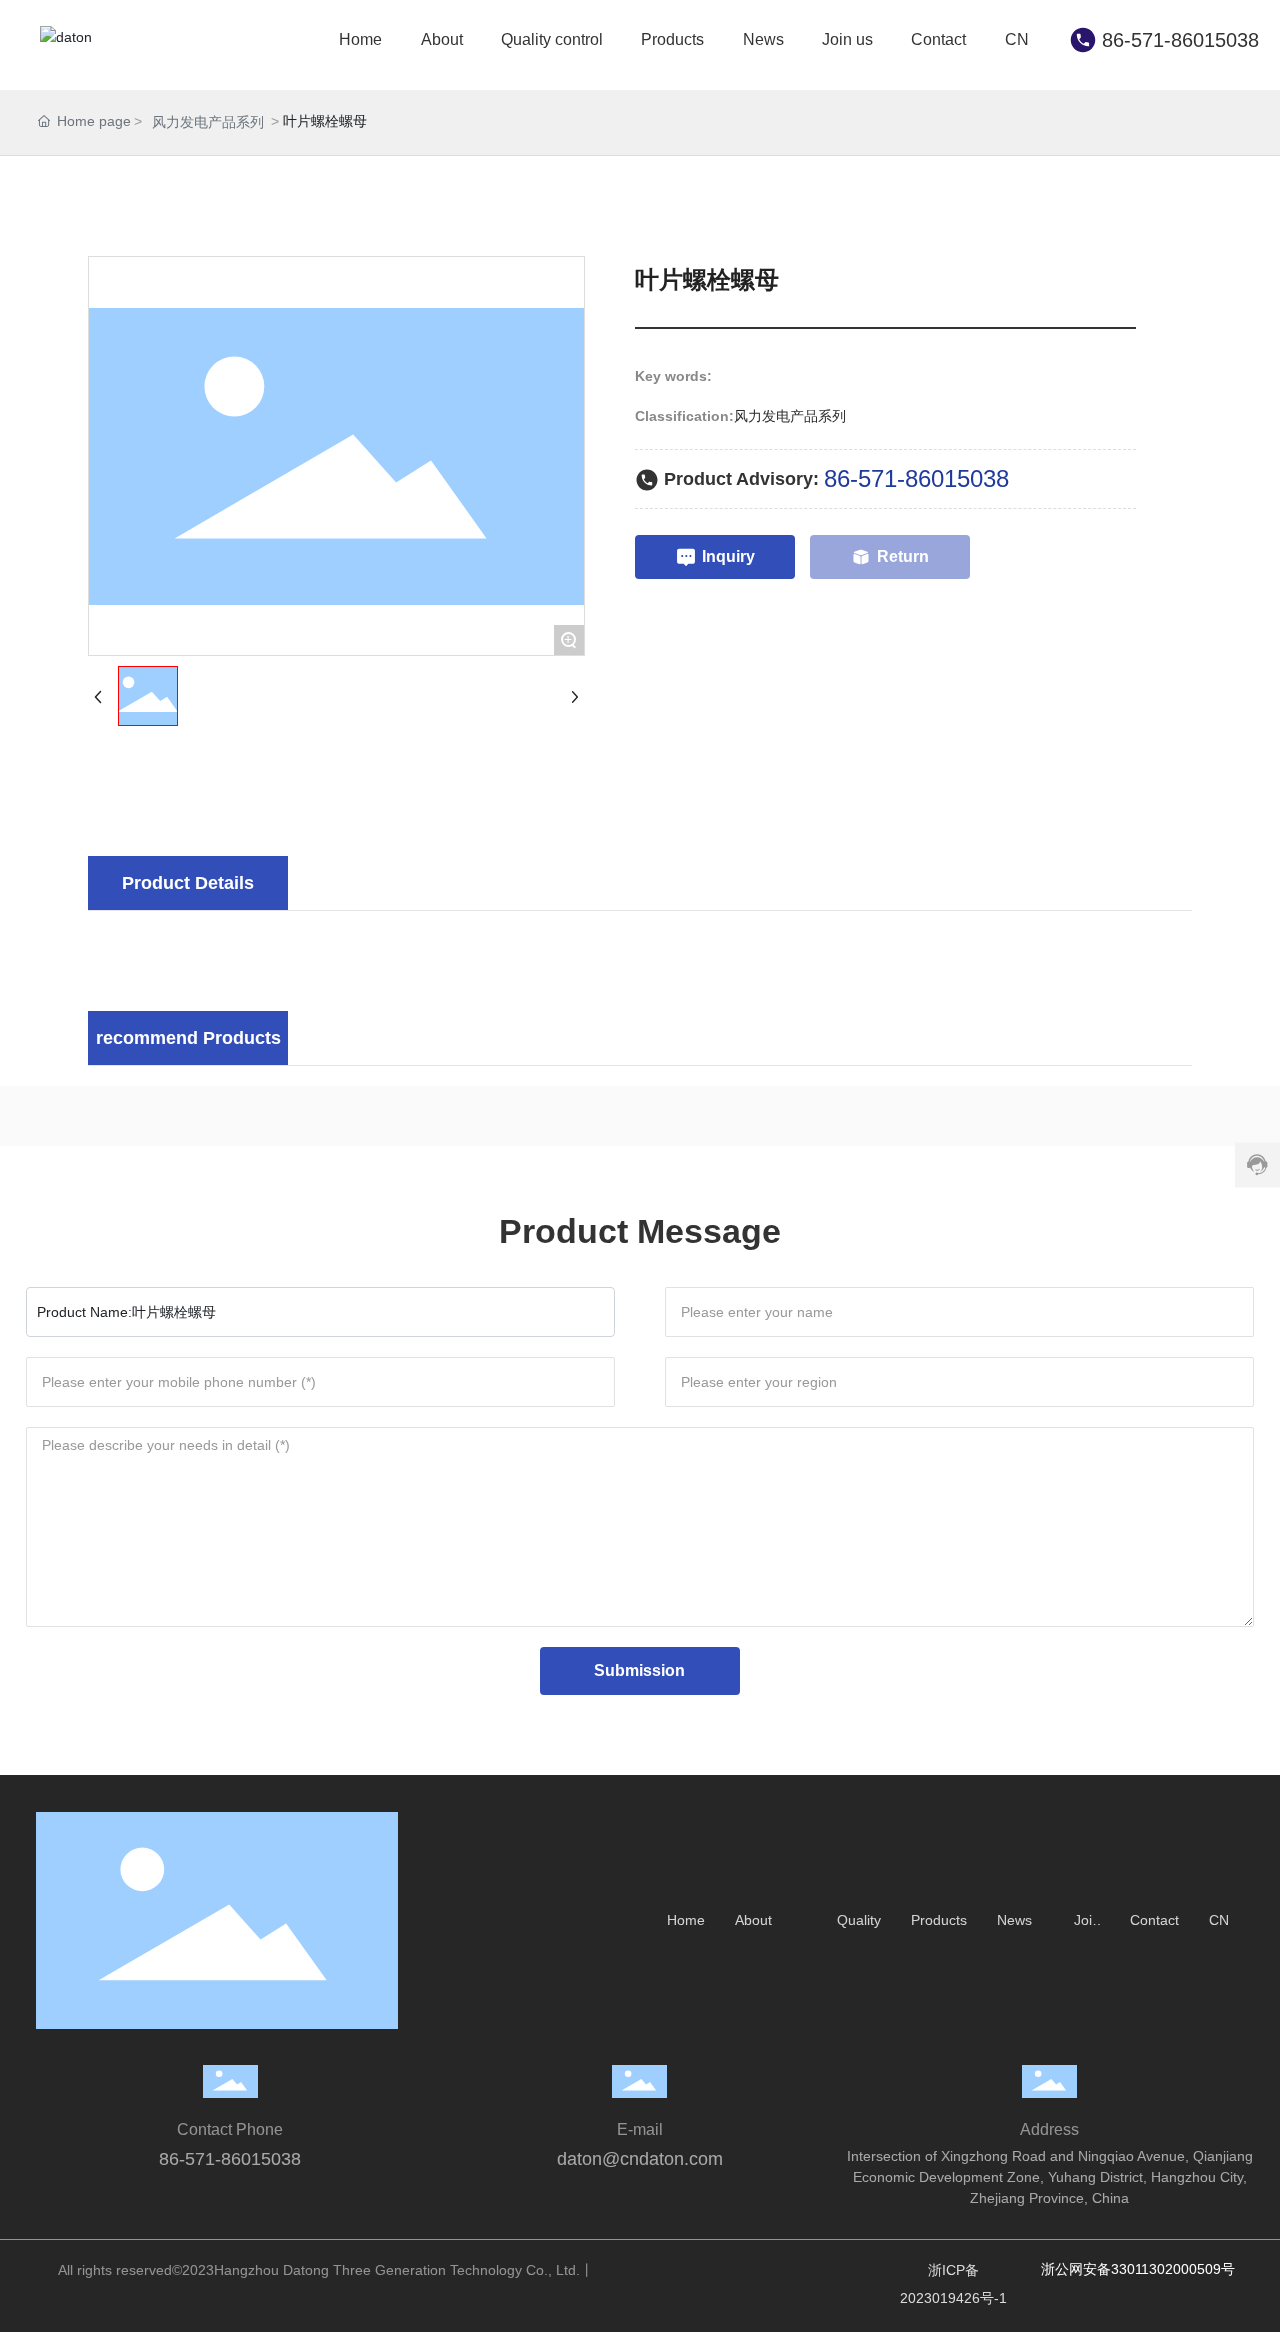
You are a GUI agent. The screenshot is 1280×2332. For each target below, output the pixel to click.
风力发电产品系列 (208, 122)
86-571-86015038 (1180, 40)
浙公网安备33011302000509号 (1138, 2269)
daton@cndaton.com (640, 2159)
